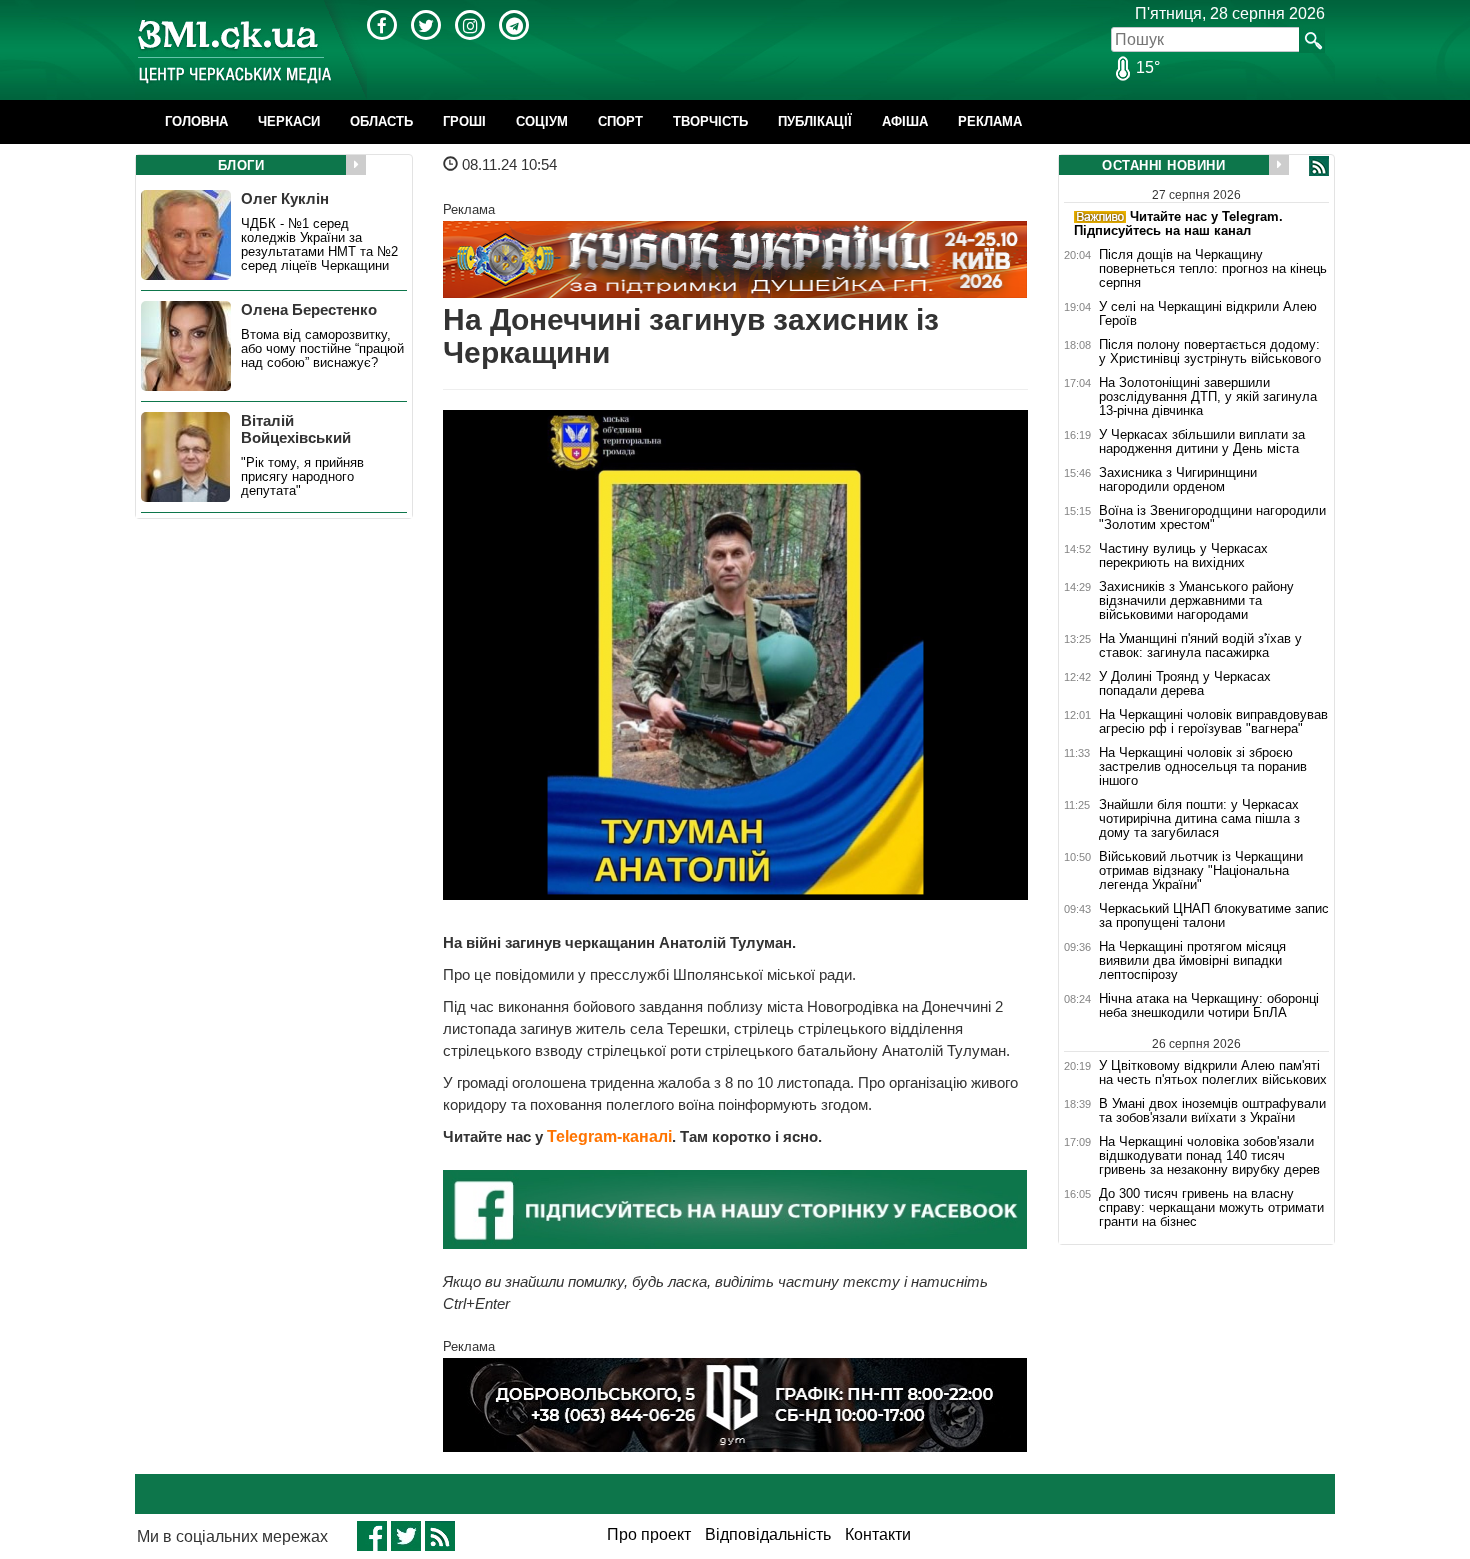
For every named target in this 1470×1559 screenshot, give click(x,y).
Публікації (815, 121)
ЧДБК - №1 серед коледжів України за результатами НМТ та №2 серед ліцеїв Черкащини (319, 245)
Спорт (620, 121)
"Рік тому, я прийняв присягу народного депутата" (302, 477)
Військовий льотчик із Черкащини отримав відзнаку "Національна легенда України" (1201, 871)
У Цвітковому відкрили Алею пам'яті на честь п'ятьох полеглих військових (1213, 1072)
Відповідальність (768, 1534)
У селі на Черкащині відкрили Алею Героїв (1208, 314)
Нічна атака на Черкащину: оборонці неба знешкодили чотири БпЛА (1209, 1006)
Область (381, 121)
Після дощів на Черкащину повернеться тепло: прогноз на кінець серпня (1213, 269)
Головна (196, 121)
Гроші (464, 121)
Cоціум (542, 121)
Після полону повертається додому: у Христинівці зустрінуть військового (1210, 352)
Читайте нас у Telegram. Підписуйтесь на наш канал (1178, 223)
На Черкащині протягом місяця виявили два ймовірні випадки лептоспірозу (1192, 961)
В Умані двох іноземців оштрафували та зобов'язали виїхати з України (1212, 1111)
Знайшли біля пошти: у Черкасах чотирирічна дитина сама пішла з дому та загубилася (1199, 819)
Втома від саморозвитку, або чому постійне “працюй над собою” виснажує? (322, 349)
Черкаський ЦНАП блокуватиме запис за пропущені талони (1214, 916)
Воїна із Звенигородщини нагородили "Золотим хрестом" (1212, 518)
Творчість (710, 121)
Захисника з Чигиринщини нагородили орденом (1178, 480)
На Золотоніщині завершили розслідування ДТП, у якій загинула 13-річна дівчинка (1208, 397)
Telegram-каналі (609, 1136)
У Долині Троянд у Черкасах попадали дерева (1185, 684)
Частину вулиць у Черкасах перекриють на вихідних (1183, 556)
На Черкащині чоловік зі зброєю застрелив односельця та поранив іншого (1203, 767)
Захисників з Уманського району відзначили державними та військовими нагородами (1196, 601)
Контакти (878, 1534)
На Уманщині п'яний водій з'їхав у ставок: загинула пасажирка (1200, 646)
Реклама (990, 121)
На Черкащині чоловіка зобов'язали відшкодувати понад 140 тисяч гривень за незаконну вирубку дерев (1209, 1156)
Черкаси (289, 121)
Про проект (649, 1534)
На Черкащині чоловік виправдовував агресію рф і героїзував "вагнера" (1213, 722)
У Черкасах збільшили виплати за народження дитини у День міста (1202, 442)
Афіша (905, 121)
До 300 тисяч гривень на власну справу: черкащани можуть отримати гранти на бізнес (1211, 1208)
